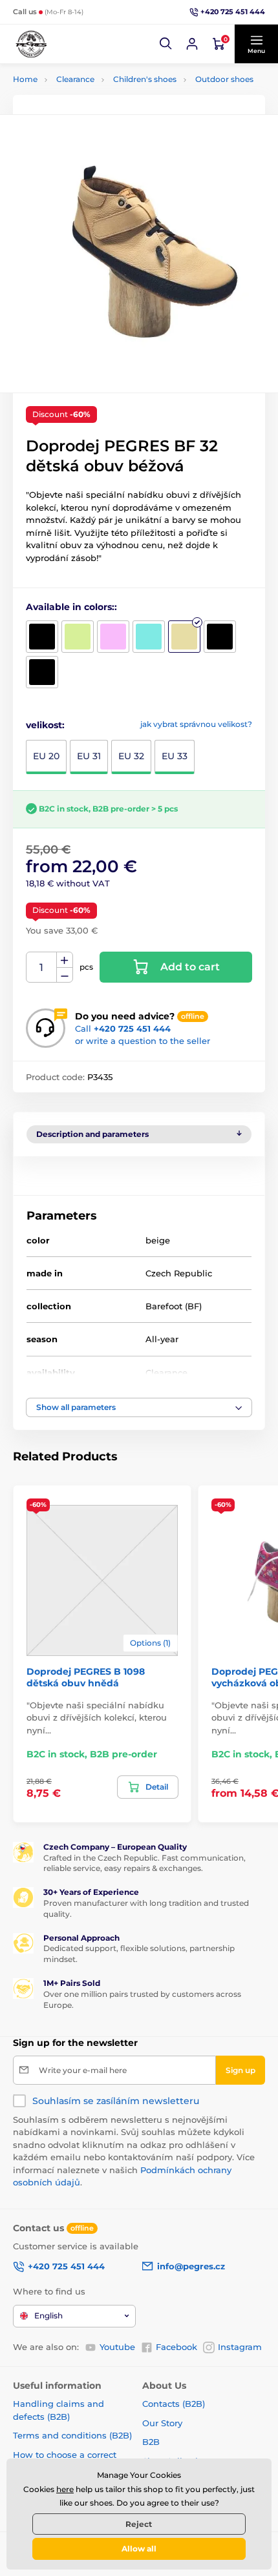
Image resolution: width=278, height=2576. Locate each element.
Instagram (240, 2347)
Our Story (162, 2423)
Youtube (117, 2347)
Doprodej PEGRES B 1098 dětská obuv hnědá (86, 1677)
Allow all (139, 2549)
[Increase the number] (65, 960)
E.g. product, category (91, 111)
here (65, 2489)
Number (42, 967)
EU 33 (175, 756)
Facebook (176, 2347)
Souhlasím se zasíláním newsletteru (116, 2101)
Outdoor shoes (224, 79)
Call (123, 1028)
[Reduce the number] (65, 975)
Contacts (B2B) (174, 2404)
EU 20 (46, 756)
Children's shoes (145, 79)
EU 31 (89, 756)
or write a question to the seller (143, 1041)
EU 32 (131, 756)
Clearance (75, 79)
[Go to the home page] (31, 44)
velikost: (45, 725)
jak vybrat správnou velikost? (196, 724)
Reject (139, 2524)
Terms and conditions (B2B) (72, 2435)
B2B (151, 2442)
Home (25, 79)
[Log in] (192, 44)
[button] (166, 44)
